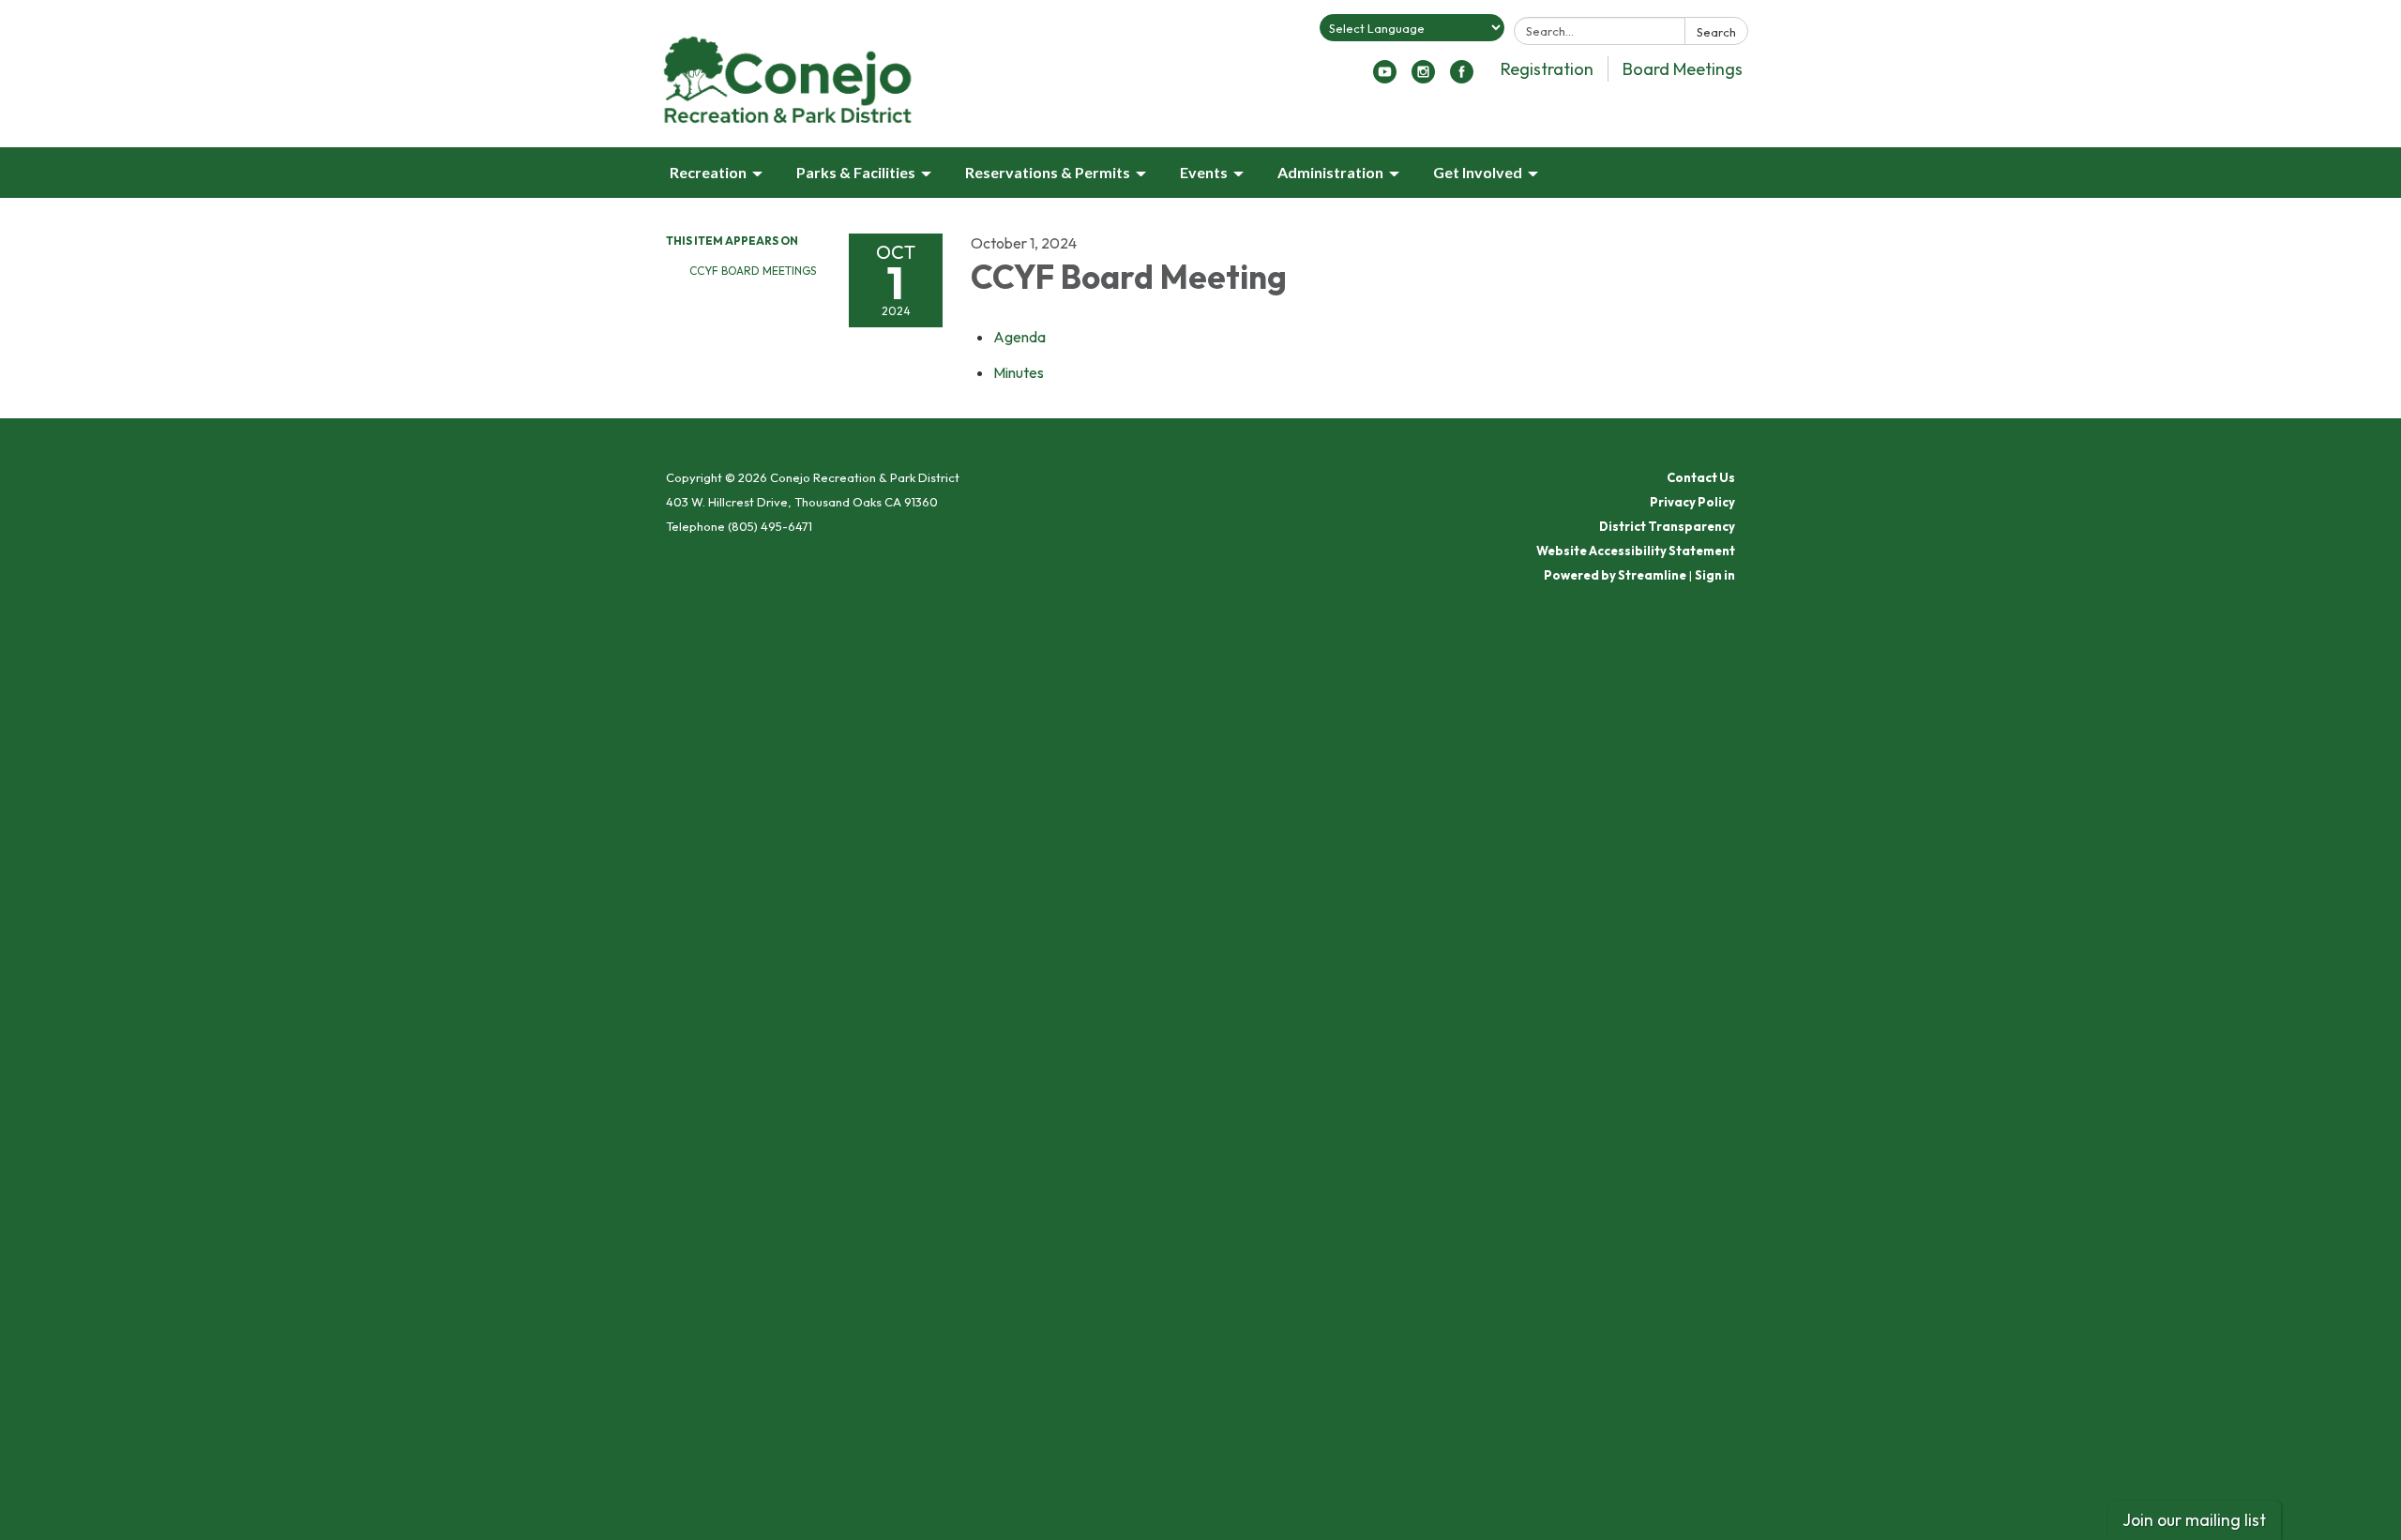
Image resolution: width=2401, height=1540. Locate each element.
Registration (1547, 69)
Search (1716, 32)
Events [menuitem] (1204, 172)
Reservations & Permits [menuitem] (1048, 172)
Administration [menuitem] (1330, 172)
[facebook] (1462, 78)
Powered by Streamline (1615, 575)
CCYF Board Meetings (753, 271)
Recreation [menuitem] (708, 172)
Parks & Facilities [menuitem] (856, 172)
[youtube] (1385, 78)
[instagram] (1423, 78)
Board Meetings (1683, 69)
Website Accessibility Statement (1636, 551)
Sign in (1715, 575)
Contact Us (1701, 477)
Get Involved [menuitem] (1478, 172)
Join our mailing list (2194, 1520)
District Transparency (1667, 526)
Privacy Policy (1692, 502)
